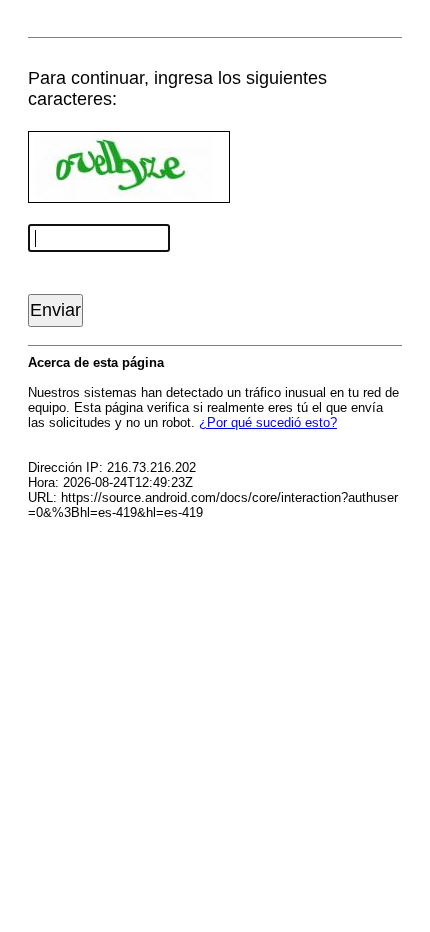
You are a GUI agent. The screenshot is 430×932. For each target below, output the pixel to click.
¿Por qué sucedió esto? (268, 422)
